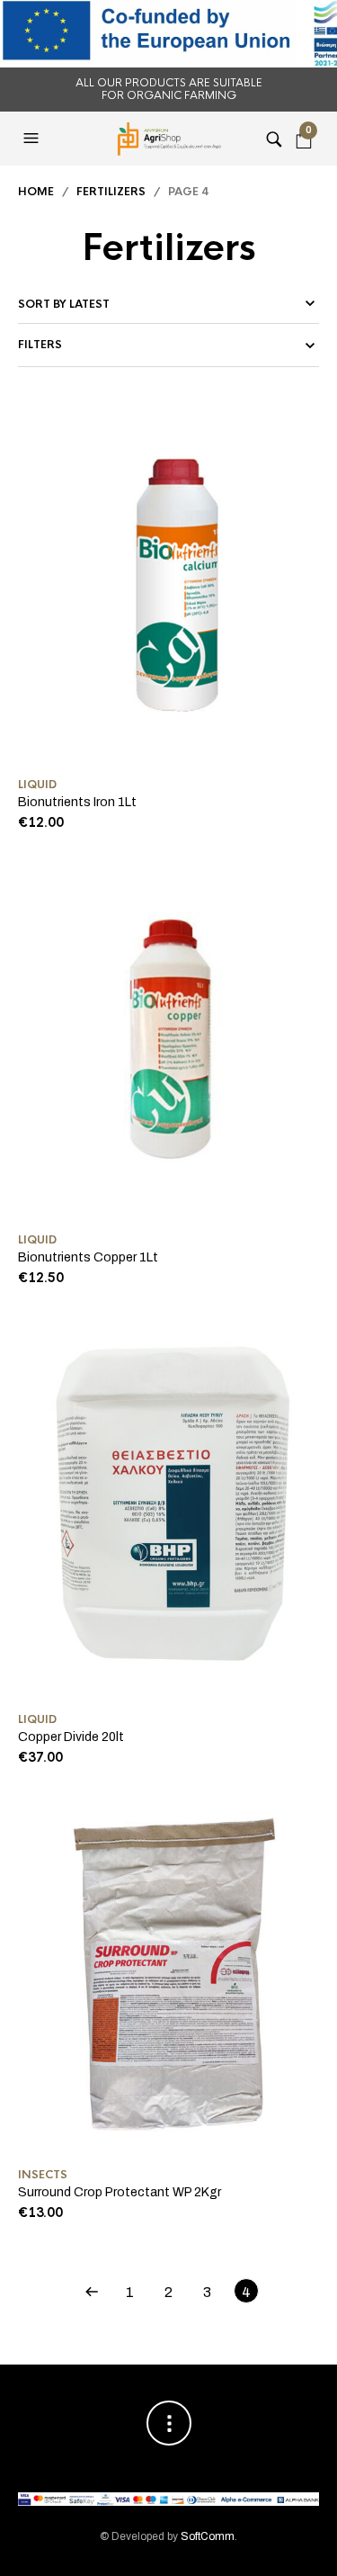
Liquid (37, 785)
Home (36, 192)
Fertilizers (111, 192)
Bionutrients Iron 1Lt (77, 802)
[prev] (92, 2291)
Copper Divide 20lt (71, 1737)
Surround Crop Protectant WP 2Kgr (120, 2192)
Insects (43, 2175)
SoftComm (208, 2536)
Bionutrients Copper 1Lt (88, 1257)
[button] (33, 139)
